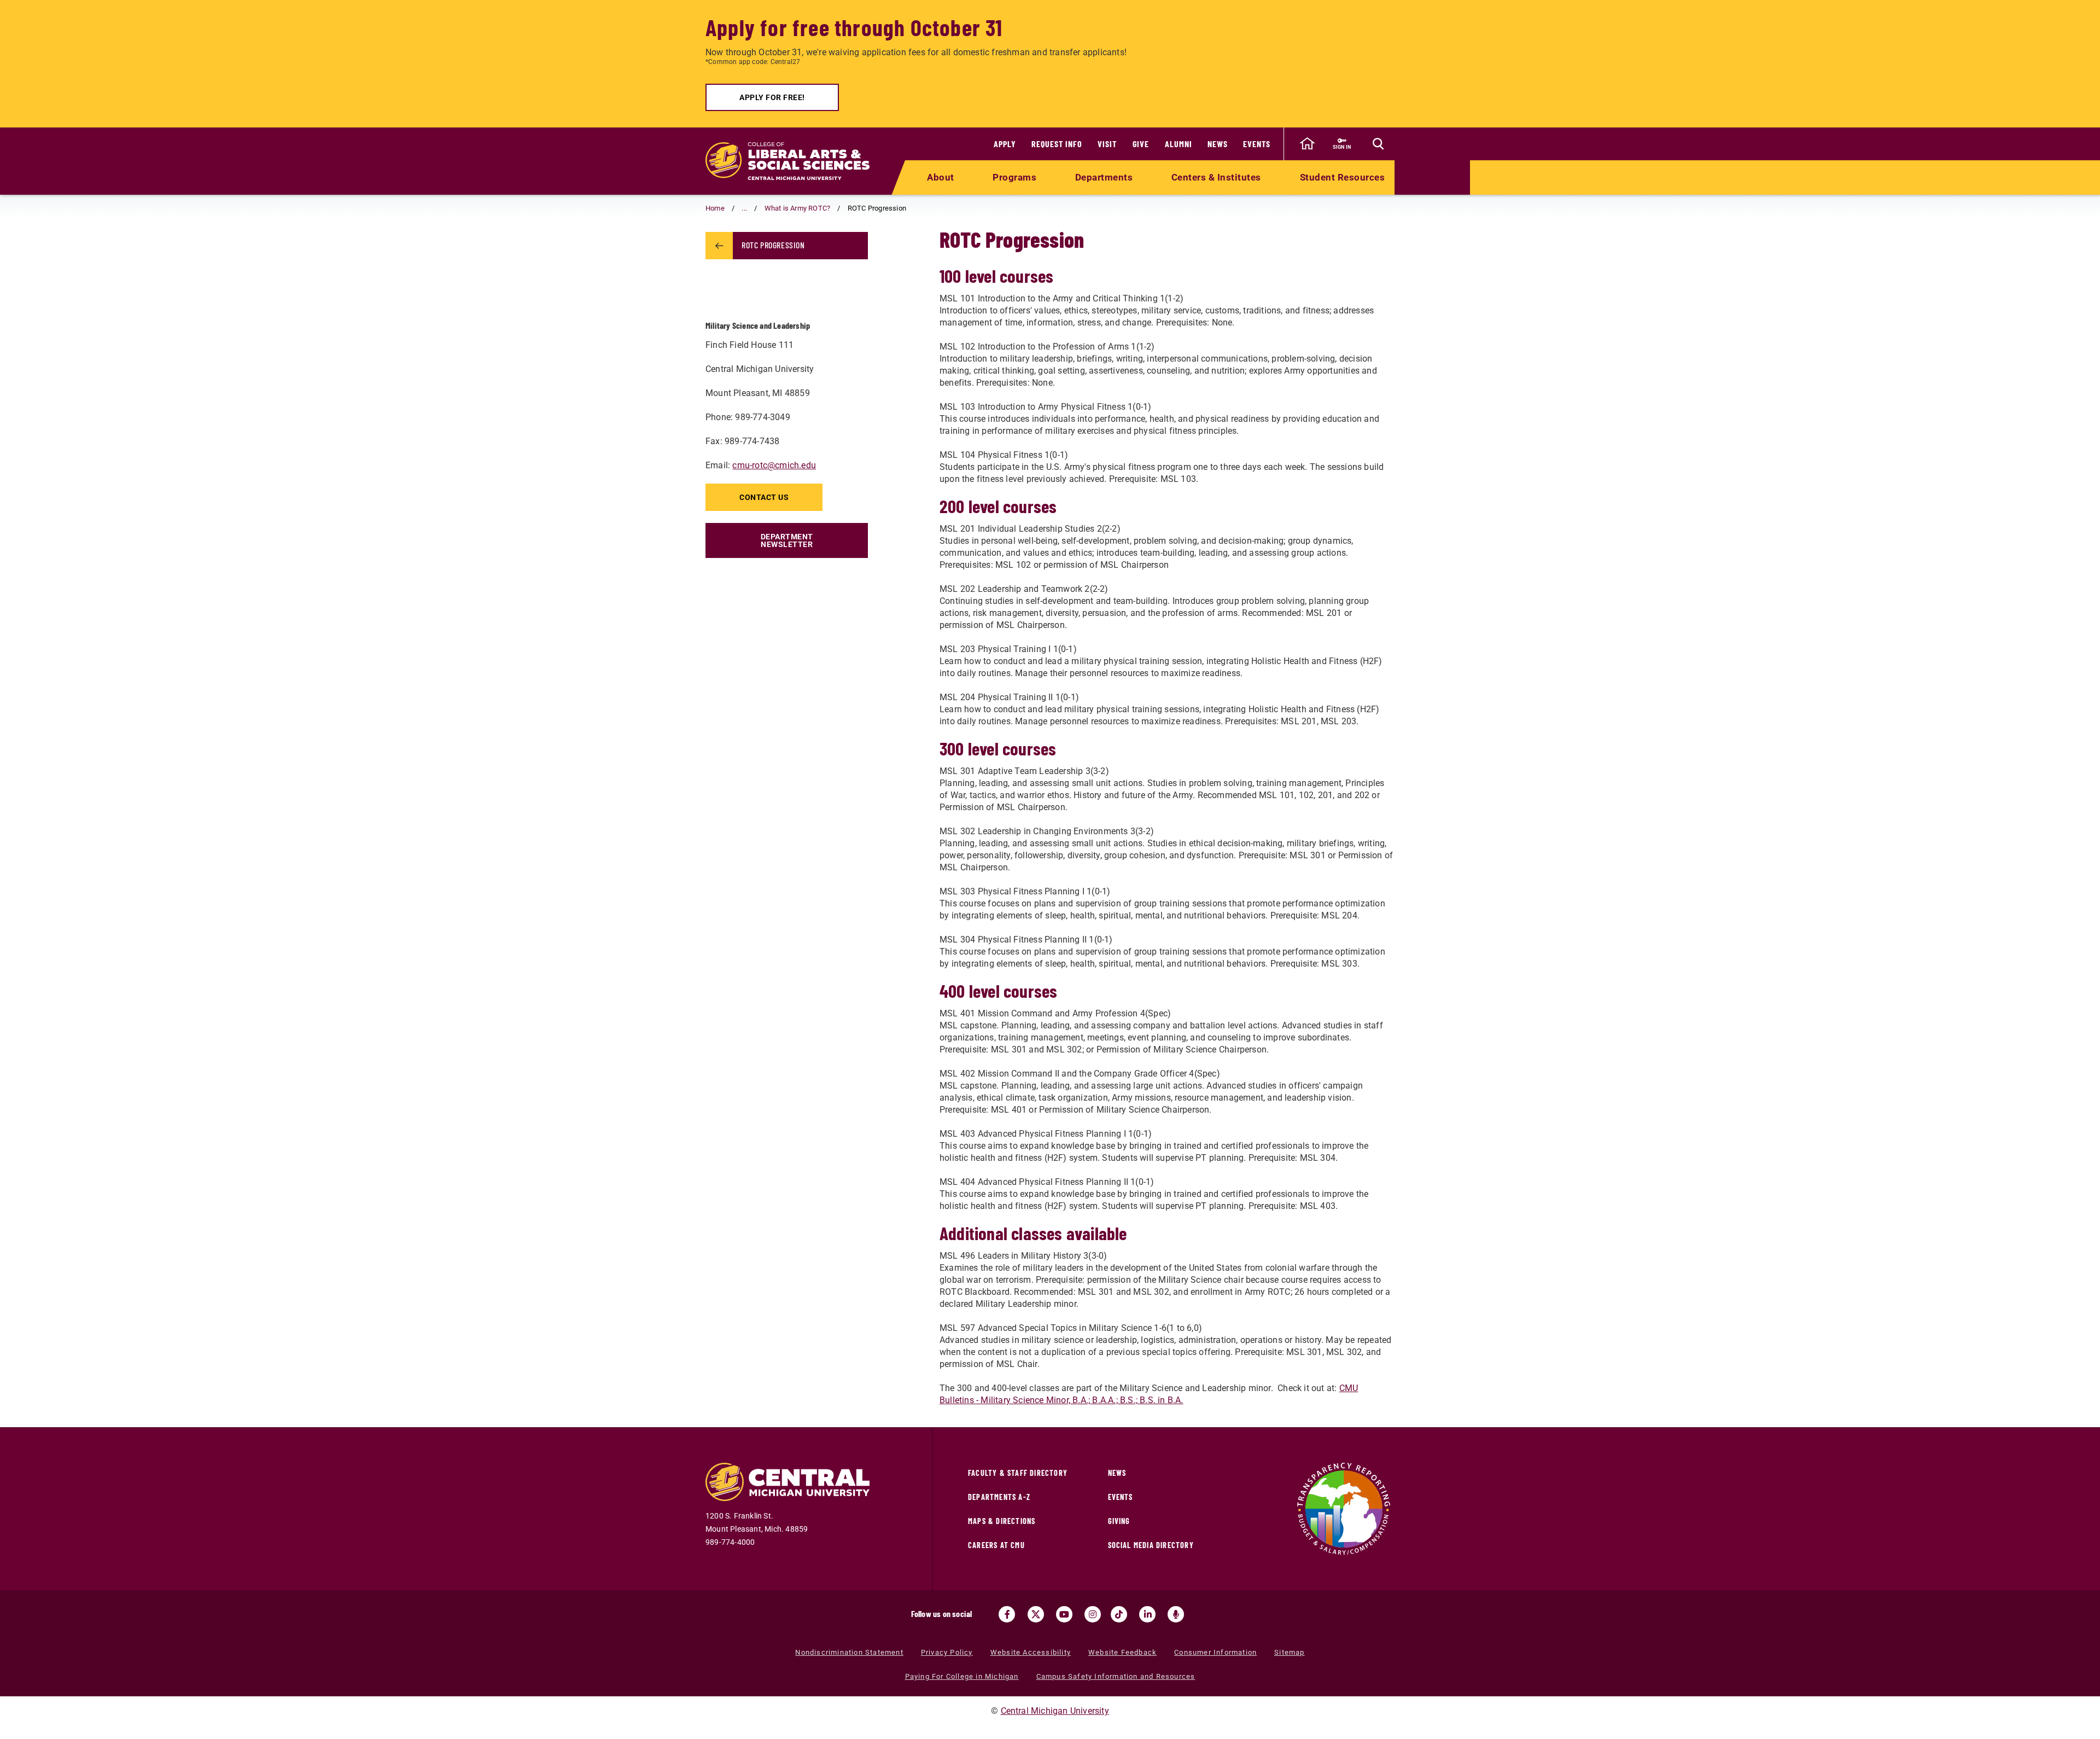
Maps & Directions (1002, 1521)
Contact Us (764, 497)
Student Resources (1343, 177)
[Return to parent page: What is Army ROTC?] (719, 246)
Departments (1104, 177)
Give (1141, 144)
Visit (1107, 144)
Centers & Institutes (1216, 177)
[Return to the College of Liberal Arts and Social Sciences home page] (787, 161)
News (1218, 144)
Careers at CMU (996, 1545)
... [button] (744, 208)
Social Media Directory (1151, 1545)
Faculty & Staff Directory (1018, 1473)
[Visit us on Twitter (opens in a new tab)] (1036, 1614)
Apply (1005, 144)
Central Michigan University (1055, 1711)
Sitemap (1289, 1652)
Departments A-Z (999, 1497)
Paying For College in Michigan (962, 1676)
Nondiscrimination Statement (849, 1652)
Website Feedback (1122, 1652)
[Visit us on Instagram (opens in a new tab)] (1093, 1614)
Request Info (1057, 144)
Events (1257, 144)
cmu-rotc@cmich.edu (774, 465)
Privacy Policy (947, 1652)
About (941, 177)
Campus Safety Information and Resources (1116, 1676)
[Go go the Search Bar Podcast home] (1176, 1614)
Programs (1014, 177)
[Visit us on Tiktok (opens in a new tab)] (1119, 1614)
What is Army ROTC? (798, 208)
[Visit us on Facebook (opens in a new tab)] (1007, 1614)
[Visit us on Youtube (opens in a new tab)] (1064, 1614)
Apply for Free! (772, 97)
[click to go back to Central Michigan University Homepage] (1307, 144)
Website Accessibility (1031, 1652)
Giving (1119, 1521)
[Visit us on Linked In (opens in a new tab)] (1147, 1614)
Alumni (1179, 144)
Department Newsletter (787, 540)
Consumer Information (1215, 1652)
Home (715, 208)
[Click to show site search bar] (1378, 144)
